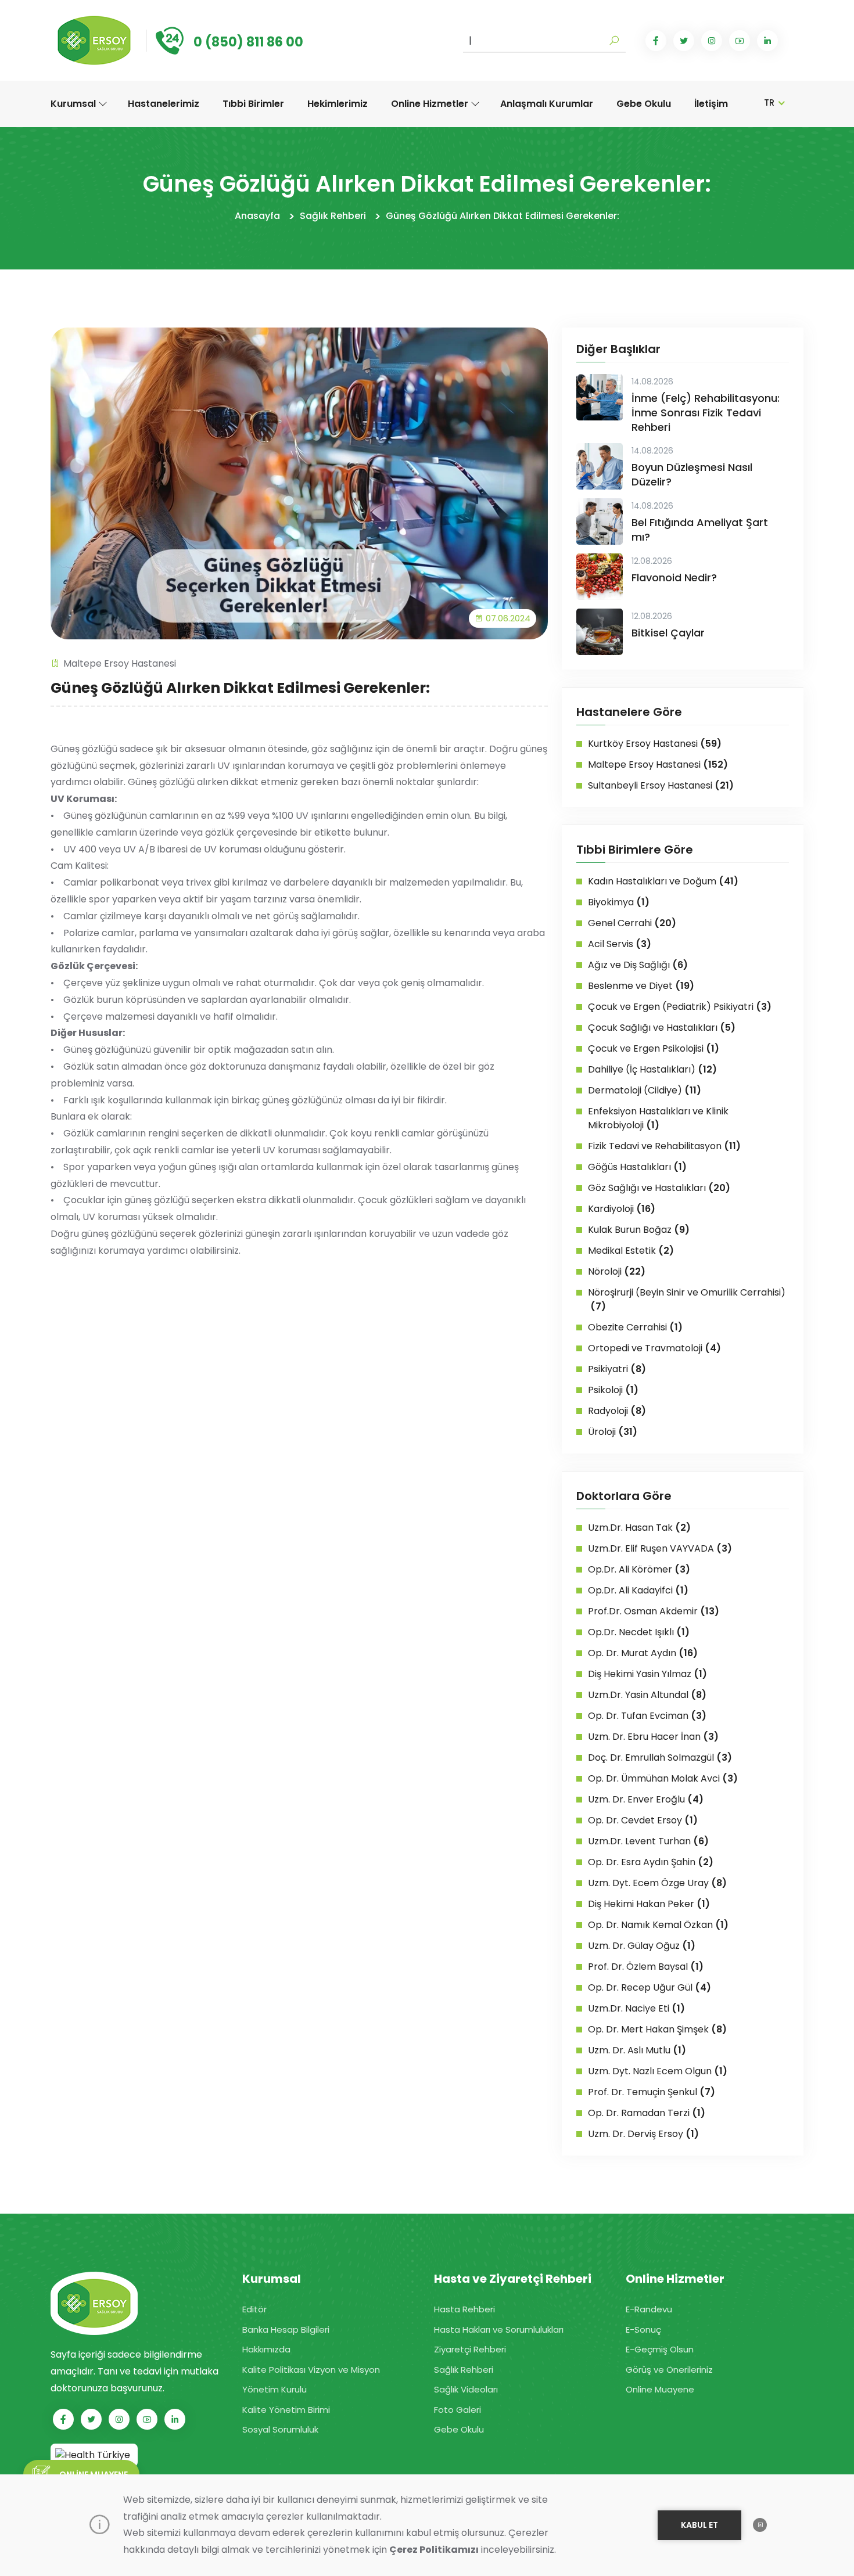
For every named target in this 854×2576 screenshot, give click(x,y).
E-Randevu (649, 2309)
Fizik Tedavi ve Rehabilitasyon (664, 1146)
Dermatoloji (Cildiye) (645, 1090)
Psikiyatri (617, 1369)
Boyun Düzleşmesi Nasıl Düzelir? (692, 474)
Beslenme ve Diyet (641, 986)
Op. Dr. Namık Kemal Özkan (658, 1925)
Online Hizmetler (431, 104)
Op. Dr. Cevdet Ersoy (643, 1820)
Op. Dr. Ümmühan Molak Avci (663, 1778)
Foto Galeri (458, 2410)
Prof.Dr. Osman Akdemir (654, 1611)
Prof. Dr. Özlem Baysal (646, 1967)
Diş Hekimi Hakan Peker (649, 1904)
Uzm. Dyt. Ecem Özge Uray (657, 1883)
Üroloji (613, 1432)
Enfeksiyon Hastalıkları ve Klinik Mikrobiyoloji (658, 1118)
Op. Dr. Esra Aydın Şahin (651, 1862)
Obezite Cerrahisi (635, 1327)
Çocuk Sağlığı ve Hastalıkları (662, 1028)
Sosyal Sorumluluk (280, 2429)
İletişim (711, 104)
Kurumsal (74, 104)
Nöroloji (617, 1271)
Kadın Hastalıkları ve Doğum (663, 881)
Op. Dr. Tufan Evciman (647, 1716)
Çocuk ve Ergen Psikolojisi (654, 1048)
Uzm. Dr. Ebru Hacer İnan (653, 1737)
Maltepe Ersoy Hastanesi (120, 663)
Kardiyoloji (622, 1209)
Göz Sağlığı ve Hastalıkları (659, 1188)
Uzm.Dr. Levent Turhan (648, 1841)
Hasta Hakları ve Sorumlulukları (499, 2329)
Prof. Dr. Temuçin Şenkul (652, 2092)
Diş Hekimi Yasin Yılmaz (647, 1674)
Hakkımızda (266, 2349)
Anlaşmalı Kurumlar (547, 104)
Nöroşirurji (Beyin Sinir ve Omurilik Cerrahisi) (687, 1299)
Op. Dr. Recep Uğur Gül (650, 1987)
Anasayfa (257, 216)
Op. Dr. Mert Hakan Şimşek (657, 2029)
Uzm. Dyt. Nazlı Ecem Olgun (658, 2071)
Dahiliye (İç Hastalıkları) (652, 1069)
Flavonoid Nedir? (674, 578)
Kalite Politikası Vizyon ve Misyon (311, 2370)
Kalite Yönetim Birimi (286, 2410)
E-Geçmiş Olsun (660, 2349)
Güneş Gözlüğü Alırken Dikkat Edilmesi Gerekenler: (503, 216)
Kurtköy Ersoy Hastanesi (655, 744)
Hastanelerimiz (164, 104)
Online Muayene (660, 2389)
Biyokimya (619, 902)
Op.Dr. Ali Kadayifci (638, 1590)
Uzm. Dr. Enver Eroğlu (646, 1799)
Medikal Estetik (631, 1251)
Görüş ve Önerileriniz (669, 2370)
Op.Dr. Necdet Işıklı (639, 1632)
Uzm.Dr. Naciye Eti (636, 2008)
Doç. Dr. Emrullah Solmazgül (660, 1757)
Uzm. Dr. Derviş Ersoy (643, 2134)
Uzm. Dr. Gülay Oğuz (642, 1946)
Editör (254, 2309)
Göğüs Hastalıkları (637, 1167)
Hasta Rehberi (464, 2309)
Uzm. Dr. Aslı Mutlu (637, 2050)
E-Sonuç (643, 2329)
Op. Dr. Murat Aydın (643, 1653)
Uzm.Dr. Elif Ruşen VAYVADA (660, 1548)
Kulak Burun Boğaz (639, 1230)
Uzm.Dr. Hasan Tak (639, 1528)
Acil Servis (620, 944)
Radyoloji (617, 1411)
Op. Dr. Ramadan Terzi (647, 2113)
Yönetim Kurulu (274, 2389)
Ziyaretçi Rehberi (470, 2349)
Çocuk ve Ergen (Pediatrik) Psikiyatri (680, 1007)
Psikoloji (613, 1390)
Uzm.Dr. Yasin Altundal (647, 1695)
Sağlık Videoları (466, 2389)
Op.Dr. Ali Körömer (639, 1569)
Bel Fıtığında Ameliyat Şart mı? (700, 530)
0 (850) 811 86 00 (248, 42)
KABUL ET (699, 2525)
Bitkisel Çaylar (668, 633)
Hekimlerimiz (338, 104)
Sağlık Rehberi (333, 216)
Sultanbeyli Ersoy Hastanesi (661, 785)
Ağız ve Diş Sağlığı (638, 965)
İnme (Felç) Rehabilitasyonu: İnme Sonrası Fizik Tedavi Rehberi (706, 413)
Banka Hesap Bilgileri (286, 2329)
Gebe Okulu (644, 104)
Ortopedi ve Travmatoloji (654, 1348)
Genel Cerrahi (632, 923)
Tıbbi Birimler (253, 104)
